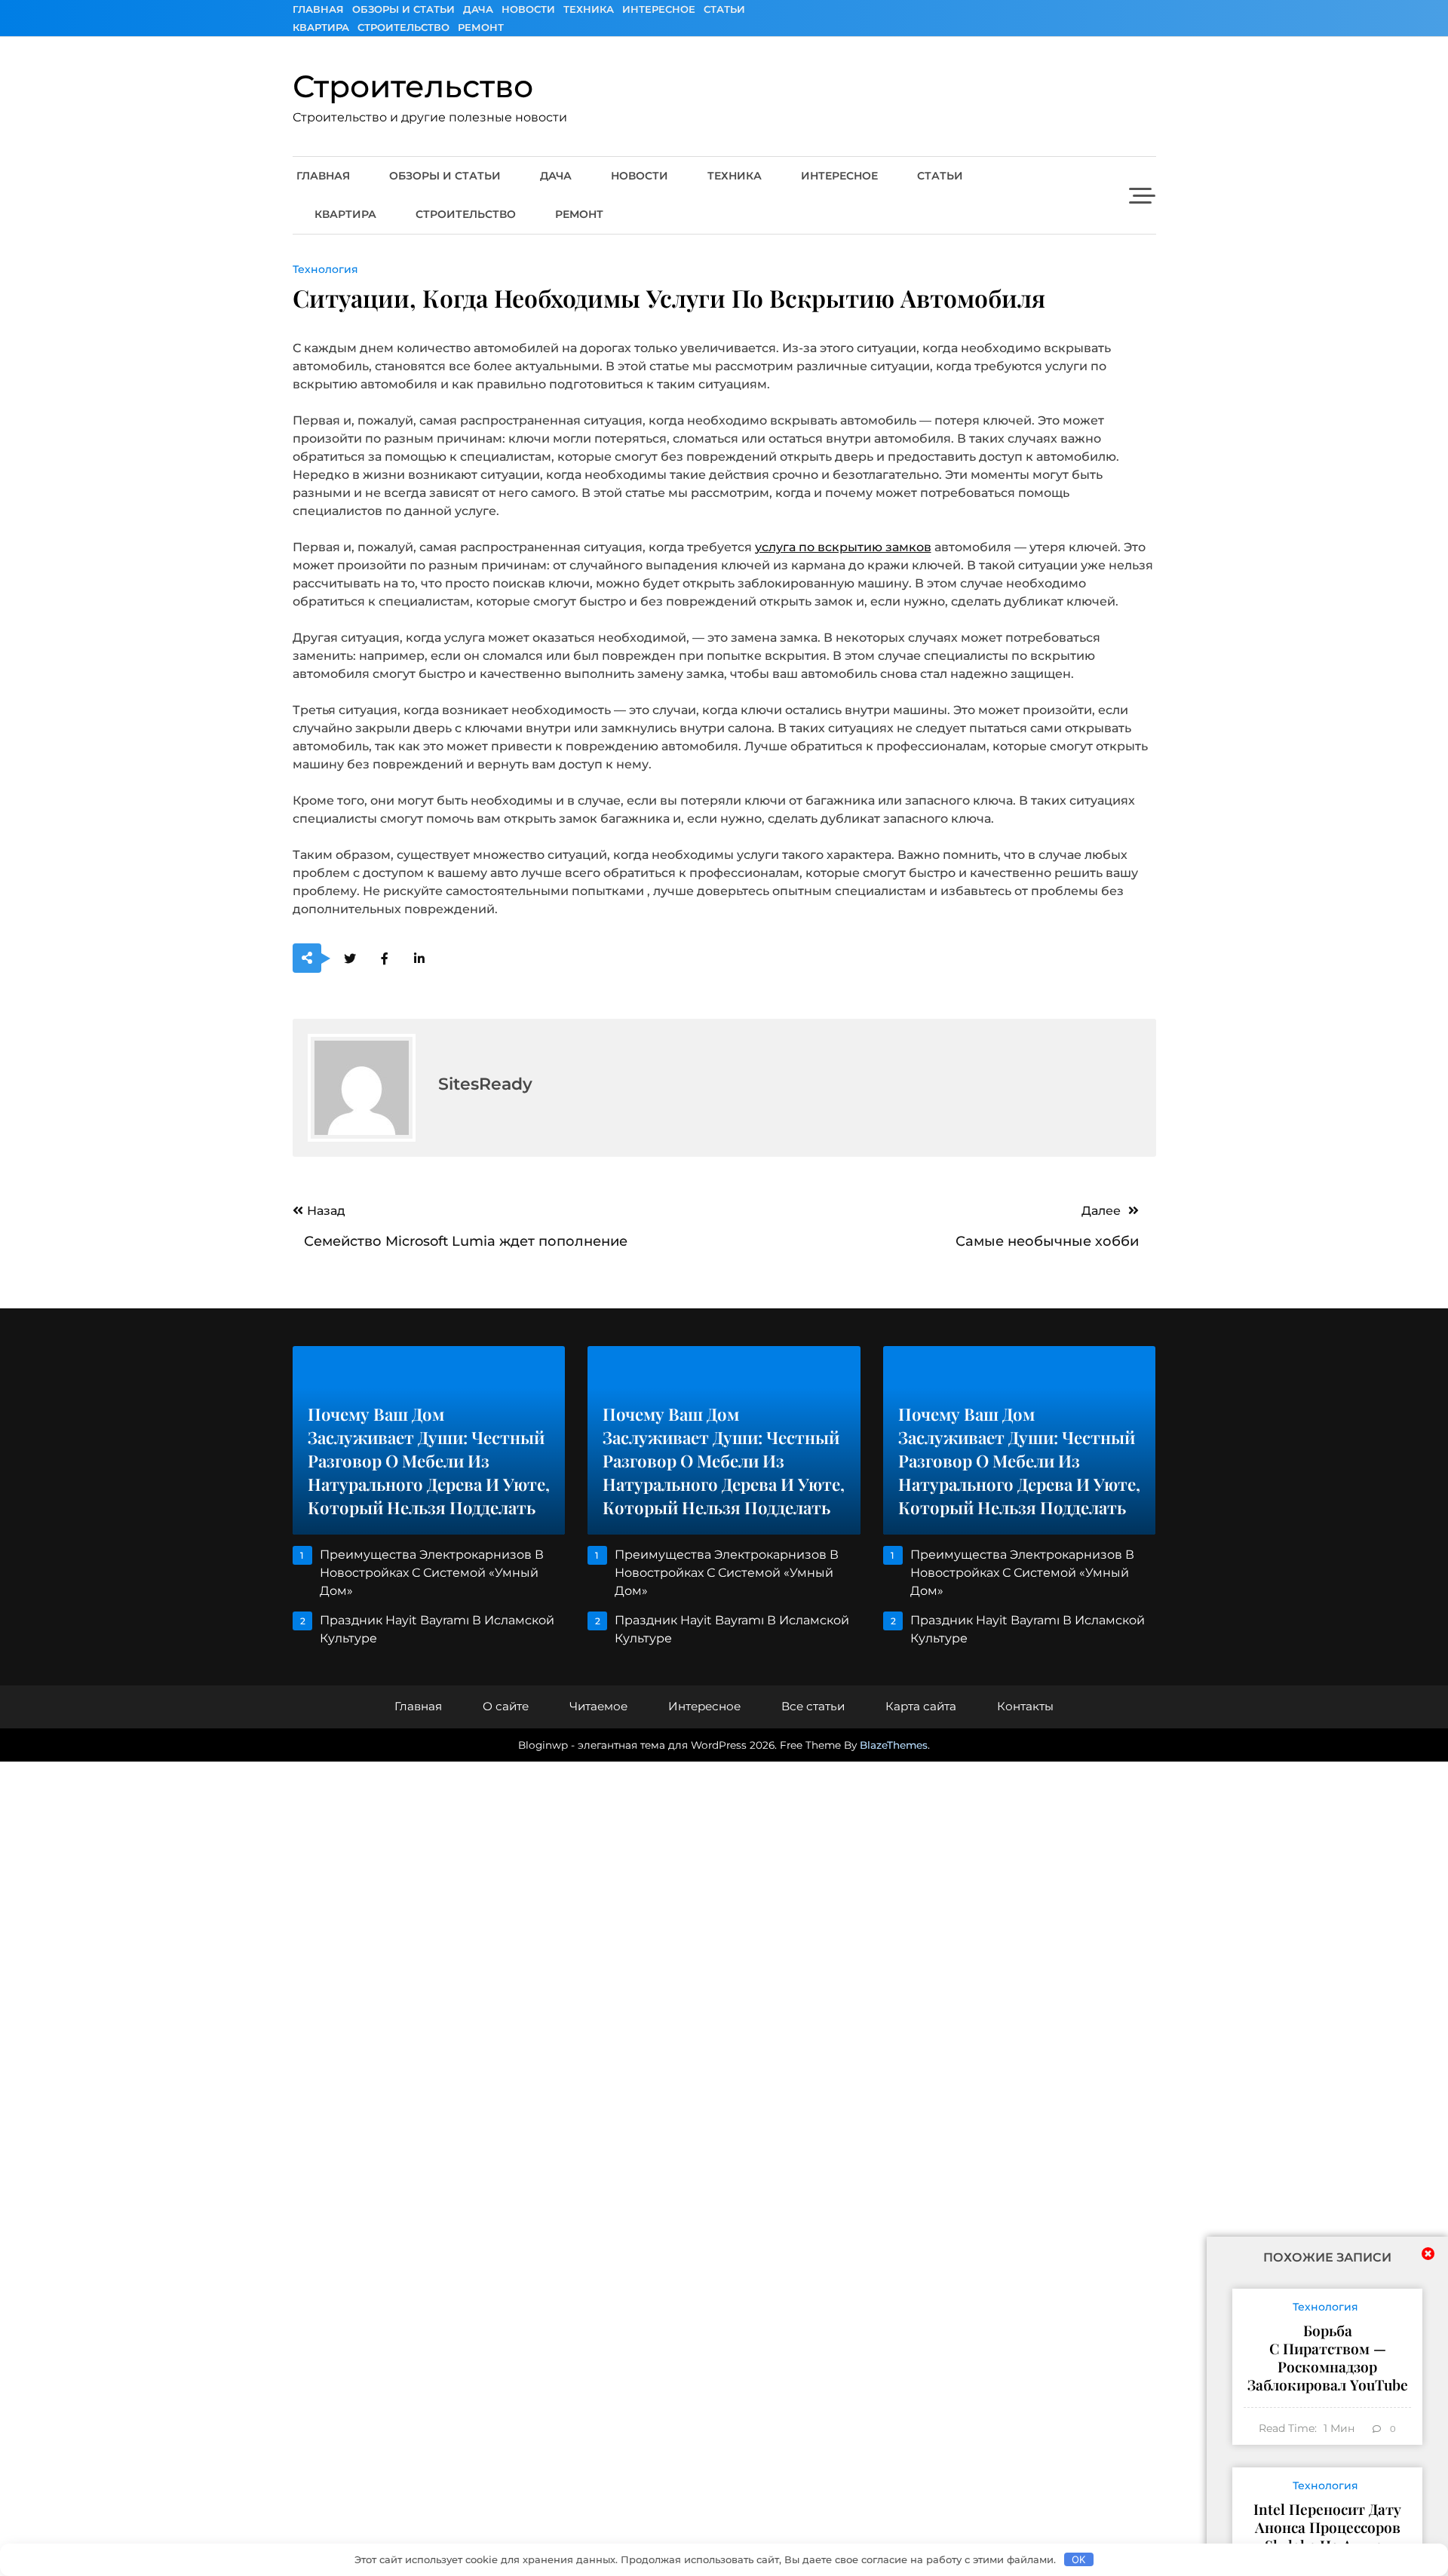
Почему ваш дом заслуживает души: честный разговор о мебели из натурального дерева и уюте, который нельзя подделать (429, 1461)
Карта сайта (921, 1706)
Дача (478, 9)
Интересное (659, 9)
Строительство (403, 27)
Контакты (1025, 1706)
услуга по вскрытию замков (843, 547)
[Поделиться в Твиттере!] (350, 959)
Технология (325, 269)
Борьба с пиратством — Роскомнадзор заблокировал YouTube (1328, 2357)
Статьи (724, 9)
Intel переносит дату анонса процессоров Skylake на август (1327, 2527)
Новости (528, 9)
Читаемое (598, 1706)
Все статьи (813, 1706)
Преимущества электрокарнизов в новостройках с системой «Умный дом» (432, 1573)
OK (1078, 2559)
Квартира (321, 27)
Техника (589, 9)
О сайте (506, 1706)
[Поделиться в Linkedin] (420, 959)
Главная (318, 9)
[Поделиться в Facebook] (385, 959)
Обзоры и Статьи (403, 9)
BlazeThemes (894, 1745)
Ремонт (481, 27)
